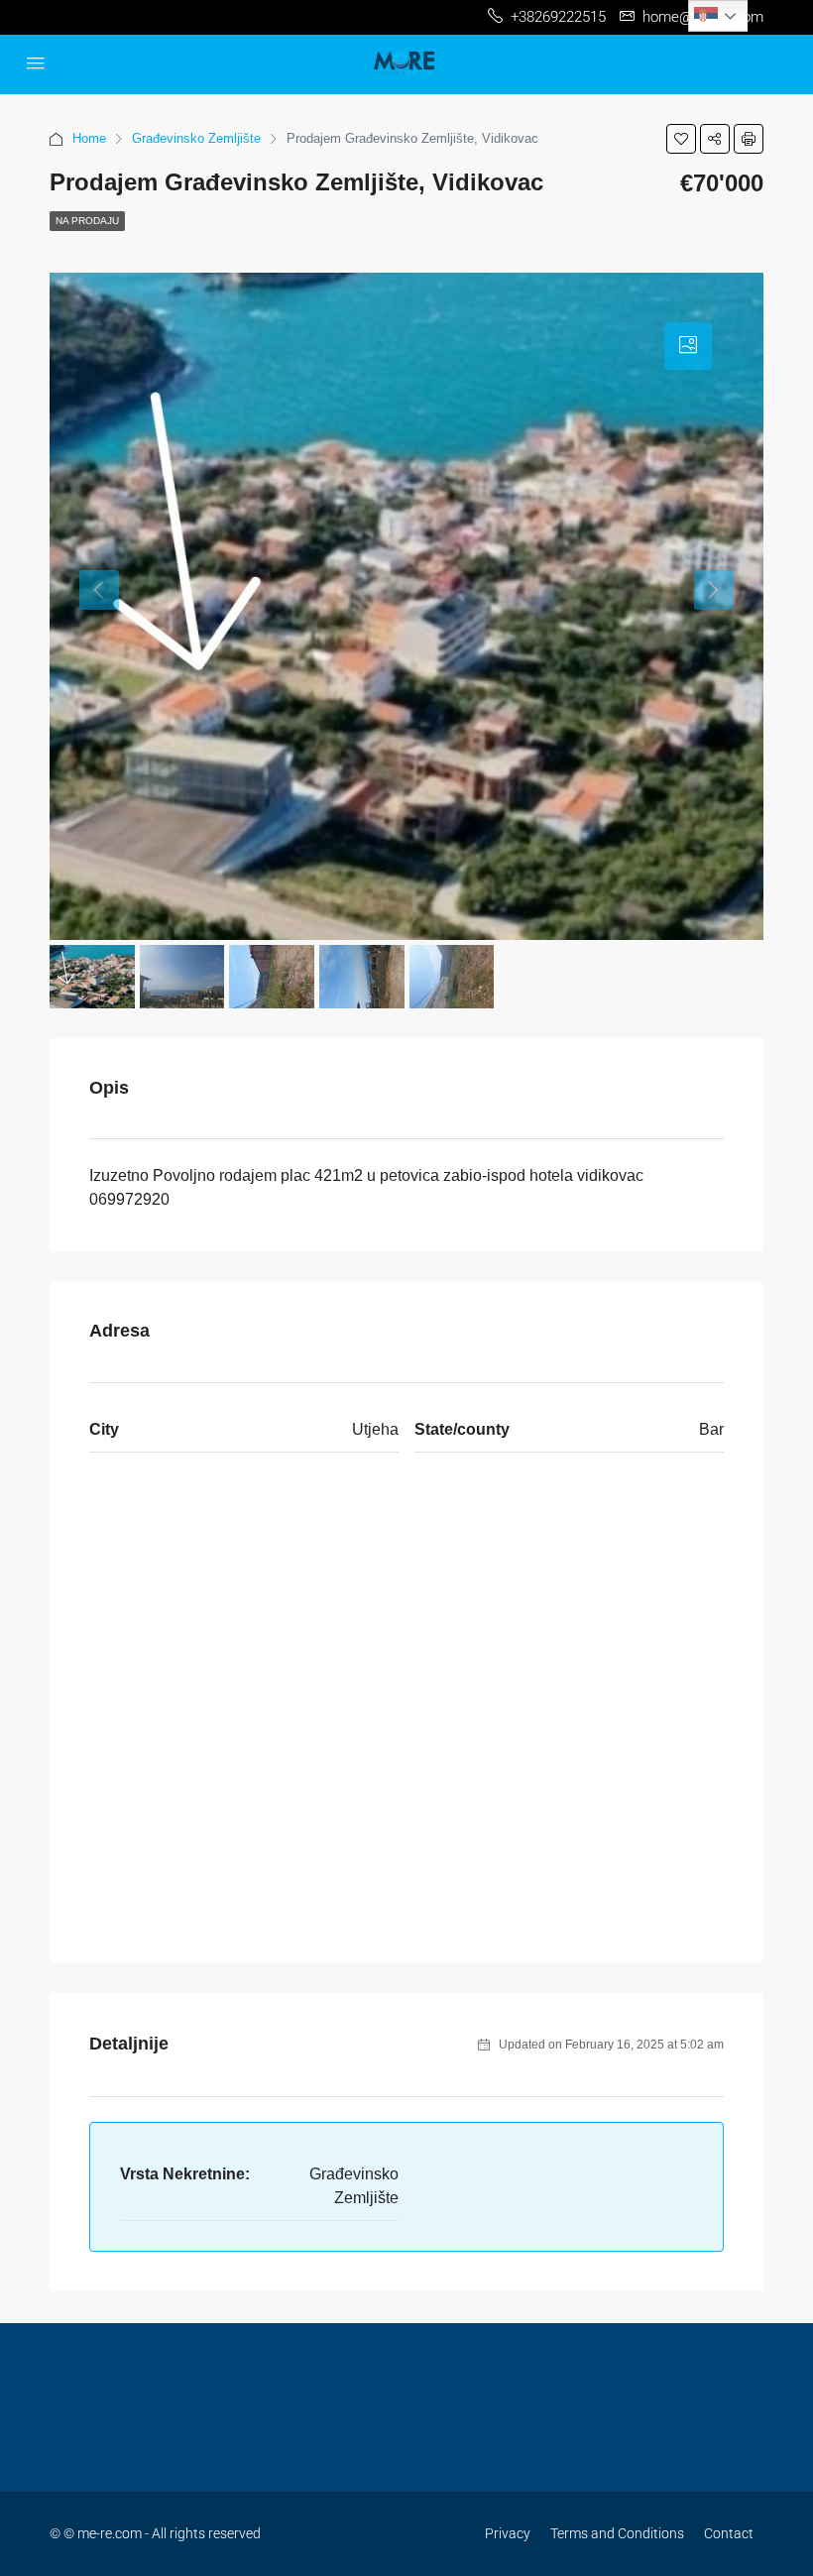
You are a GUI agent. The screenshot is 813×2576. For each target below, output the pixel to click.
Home (89, 138)
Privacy (508, 2533)
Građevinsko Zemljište (196, 138)
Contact (729, 2533)
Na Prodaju (87, 221)
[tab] (688, 346)
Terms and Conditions (617, 2533)
